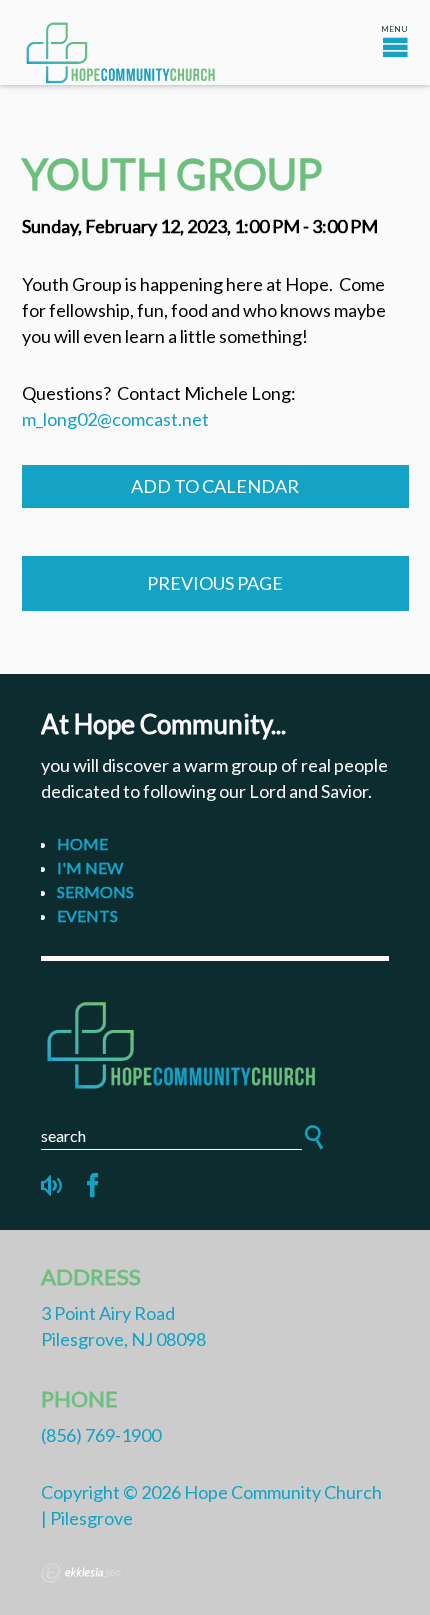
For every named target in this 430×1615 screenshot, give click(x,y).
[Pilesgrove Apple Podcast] (53, 1186)
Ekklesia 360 (81, 1573)
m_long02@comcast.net (115, 419)
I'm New (90, 867)
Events (87, 915)
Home (82, 843)
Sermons (95, 891)
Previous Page (215, 583)
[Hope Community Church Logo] (215, 1042)
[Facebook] (93, 1186)
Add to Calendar (215, 486)
